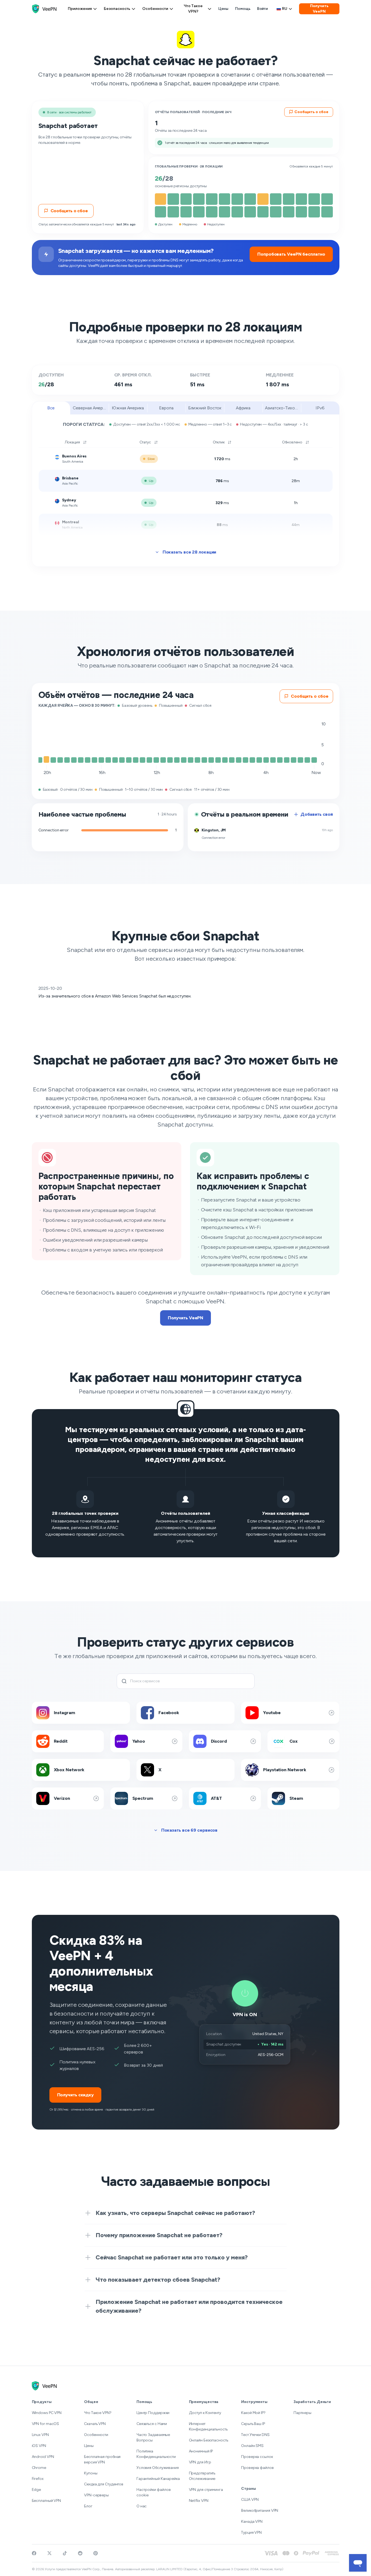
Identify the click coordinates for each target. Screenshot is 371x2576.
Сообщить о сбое (69, 211)
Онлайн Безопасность (209, 2440)
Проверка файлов (257, 2468)
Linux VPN (40, 2435)
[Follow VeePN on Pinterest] (96, 2553)
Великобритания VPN (260, 2511)
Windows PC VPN (47, 2413)
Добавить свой (317, 814)
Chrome (39, 2468)
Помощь (243, 9)
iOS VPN (39, 2446)
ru (285, 9)
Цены (224, 9)
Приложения (80, 9)
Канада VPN (252, 2521)
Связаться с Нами (152, 2424)
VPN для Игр (200, 2462)
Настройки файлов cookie (154, 2492)
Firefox (38, 2479)
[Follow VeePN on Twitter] (49, 2553)
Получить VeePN (319, 9)
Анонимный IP (201, 2451)
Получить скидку (76, 2095)
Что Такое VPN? (193, 9)
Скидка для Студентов (104, 2484)
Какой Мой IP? (253, 2413)
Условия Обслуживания (158, 2468)
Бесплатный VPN (47, 2501)
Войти (263, 9)
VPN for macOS (46, 2424)
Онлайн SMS (252, 2446)
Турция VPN (251, 2532)
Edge (37, 2490)
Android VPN (43, 2457)
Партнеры (302, 2413)
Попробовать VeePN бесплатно (291, 254)
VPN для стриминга (206, 2490)
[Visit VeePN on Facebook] (34, 2553)
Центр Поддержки (153, 2413)
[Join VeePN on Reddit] (80, 2553)
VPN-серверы (96, 2495)
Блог (88, 2506)
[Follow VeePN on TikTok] (65, 2553)
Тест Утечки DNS (255, 2435)
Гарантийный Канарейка (158, 2479)
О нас (142, 2506)
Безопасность (117, 9)
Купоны (91, 2473)
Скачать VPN (95, 2424)
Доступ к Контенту (205, 2413)
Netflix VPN (199, 2501)
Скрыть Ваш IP (253, 2424)
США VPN (250, 2500)
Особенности (155, 9)
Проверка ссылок (257, 2457)
